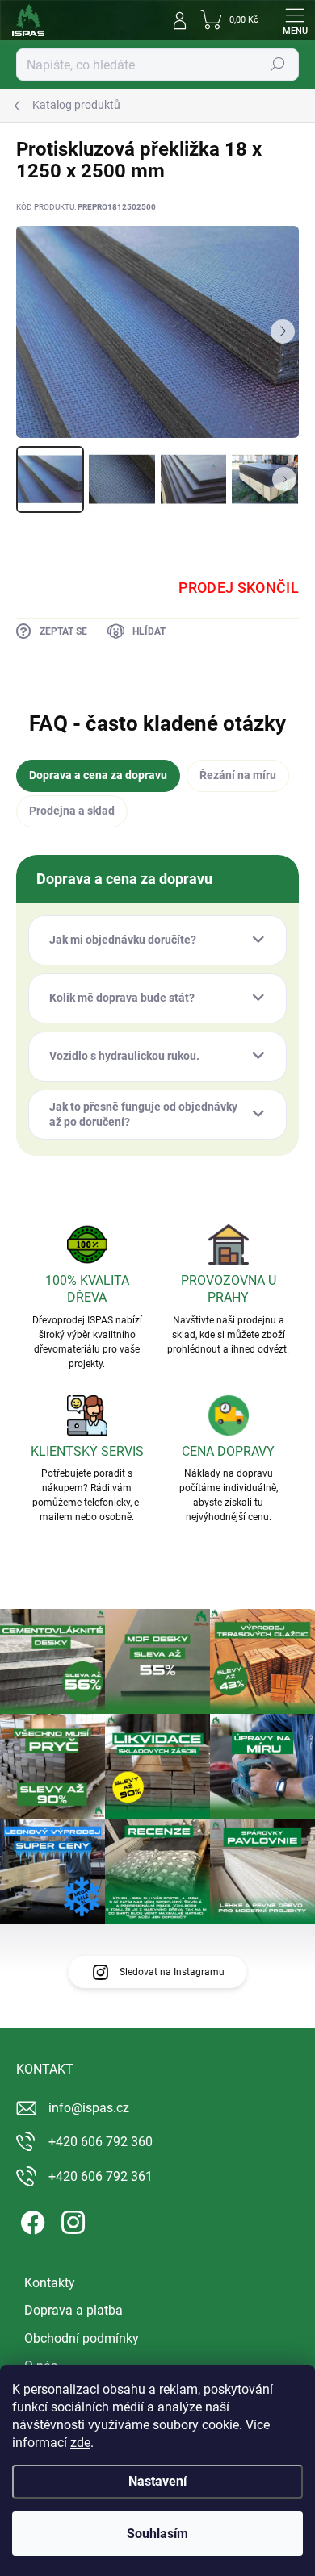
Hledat (278, 65)
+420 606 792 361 (101, 2176)
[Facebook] (30, 2220)
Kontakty (50, 2283)
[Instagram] (71, 2220)
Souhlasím (157, 2534)
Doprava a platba (73, 2310)
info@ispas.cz (89, 2108)
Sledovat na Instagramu (172, 1972)
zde (80, 2443)
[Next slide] (283, 331)
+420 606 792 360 (101, 2142)
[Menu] (295, 20)
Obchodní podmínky (82, 2338)
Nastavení (157, 2481)
